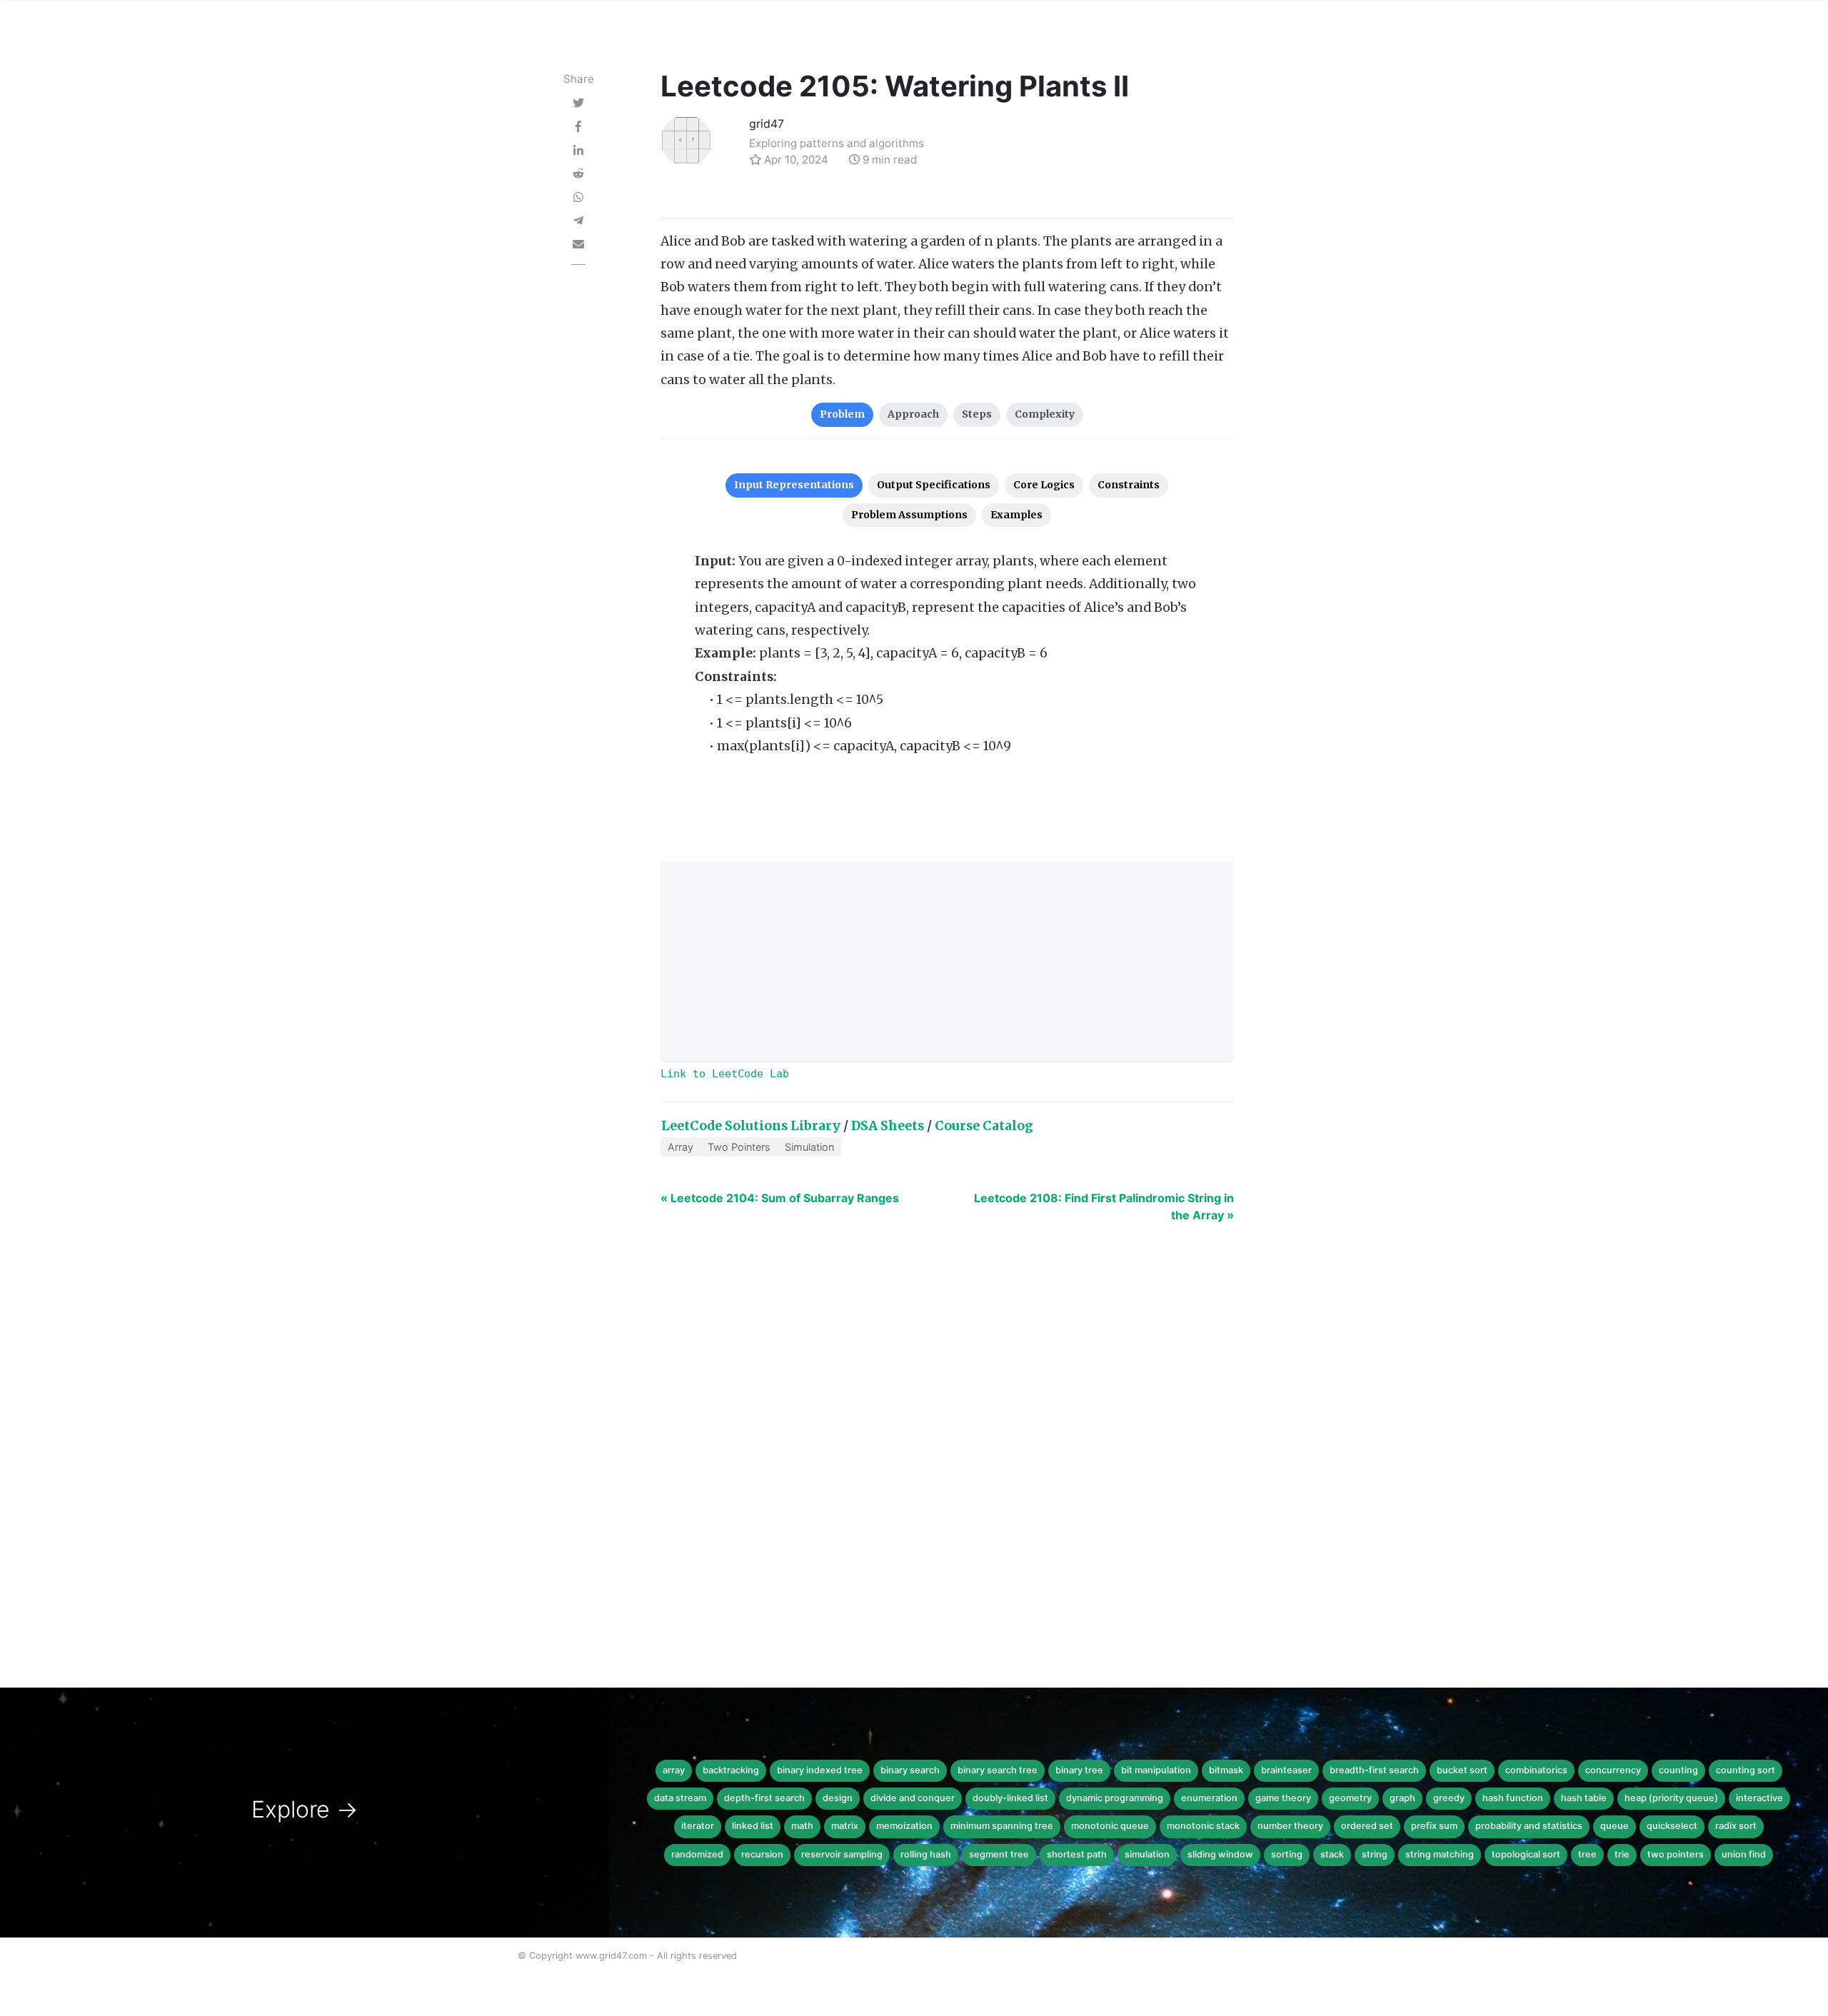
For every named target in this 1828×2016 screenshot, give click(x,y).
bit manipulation (1156, 1770)
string (1375, 1854)
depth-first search (764, 1798)
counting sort (1746, 1770)
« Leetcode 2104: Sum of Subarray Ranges (780, 1198)
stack (1332, 1854)
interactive (1759, 1798)
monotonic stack (1203, 1826)
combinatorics (1536, 1770)
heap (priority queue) (1671, 1798)
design (838, 1798)
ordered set (1367, 1826)
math (802, 1826)
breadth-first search (1374, 1770)
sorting (1287, 1854)
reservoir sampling (842, 1854)
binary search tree (998, 1770)
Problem (842, 414)
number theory (1290, 1826)
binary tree (1079, 1770)
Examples (1016, 515)
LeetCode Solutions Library (751, 1126)
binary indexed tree (820, 1770)
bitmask (1226, 1770)
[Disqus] (914, 1453)
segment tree (999, 1854)
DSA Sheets (888, 1126)
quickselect (1672, 1826)
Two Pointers (739, 1147)
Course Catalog (984, 1126)
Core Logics (1044, 485)
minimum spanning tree (1002, 1826)
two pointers (1676, 1854)
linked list (753, 1826)
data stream (680, 1798)
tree (1587, 1854)
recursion (762, 1854)
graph (1402, 1798)
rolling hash (926, 1854)
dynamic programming (1115, 1798)
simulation (1147, 1854)
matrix (845, 1826)
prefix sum (1434, 1826)
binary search (910, 1770)
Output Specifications (934, 485)
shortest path (1077, 1854)
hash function (1513, 1798)
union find (1744, 1854)
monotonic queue (1110, 1826)
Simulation (809, 1147)
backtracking (731, 1770)
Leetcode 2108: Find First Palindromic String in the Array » (1104, 1206)
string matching (1440, 1854)
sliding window (1220, 1854)
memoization (904, 1826)
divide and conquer (913, 1798)
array (674, 1770)
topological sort (1526, 1854)
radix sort (1736, 1826)
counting (1678, 1770)
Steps (977, 414)
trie (1622, 1854)
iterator (698, 1826)
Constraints (1129, 485)
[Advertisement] (947, 962)
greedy (1449, 1798)
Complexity (1045, 414)
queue (1614, 1826)
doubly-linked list (1010, 1798)
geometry (1350, 1798)
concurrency (1613, 1770)
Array (681, 1147)
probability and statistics (1529, 1826)
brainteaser (1286, 1770)
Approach (913, 414)
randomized (697, 1854)
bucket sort (1462, 1770)
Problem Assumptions (909, 515)
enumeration (1209, 1798)
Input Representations (794, 485)
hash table (1584, 1798)
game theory (1283, 1798)
